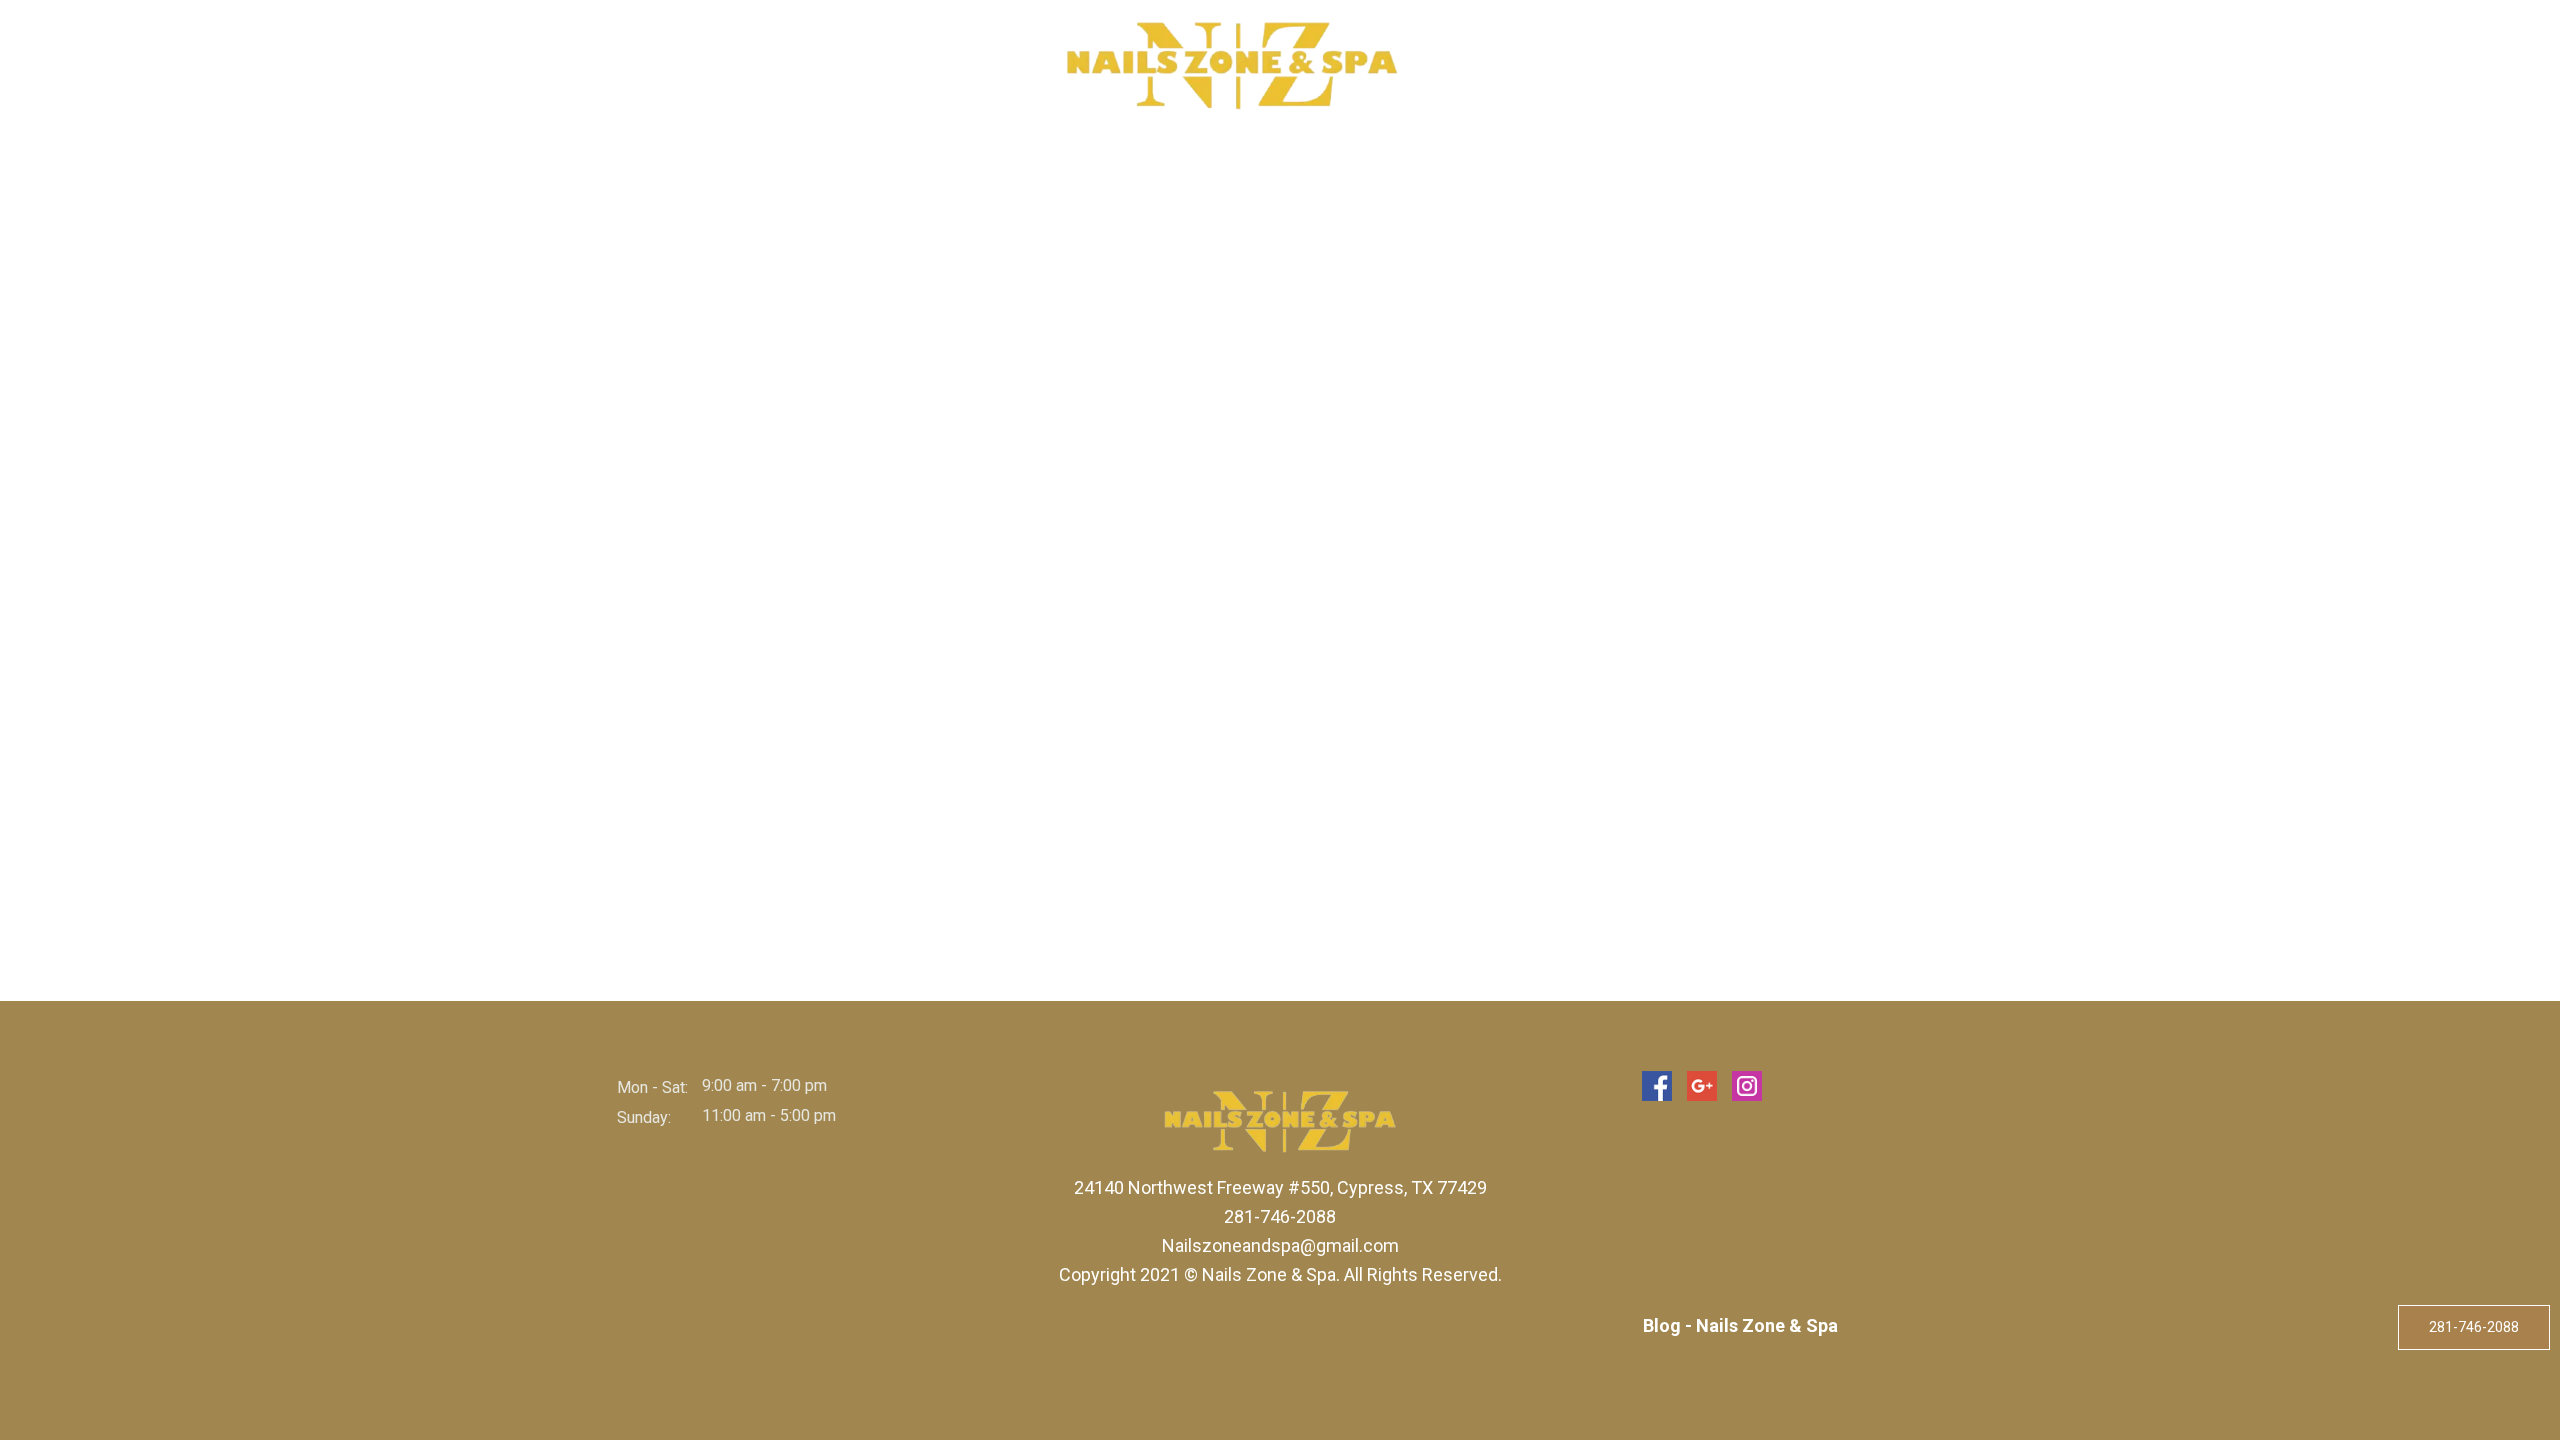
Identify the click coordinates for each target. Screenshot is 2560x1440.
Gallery (1576, 65)
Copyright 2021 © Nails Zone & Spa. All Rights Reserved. (1280, 1274)
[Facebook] (1657, 1086)
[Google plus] (1702, 1086)
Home (705, 65)
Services (898, 65)
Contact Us (1818, 65)
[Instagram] (1747, 1086)
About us (795, 65)
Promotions (1690, 65)
